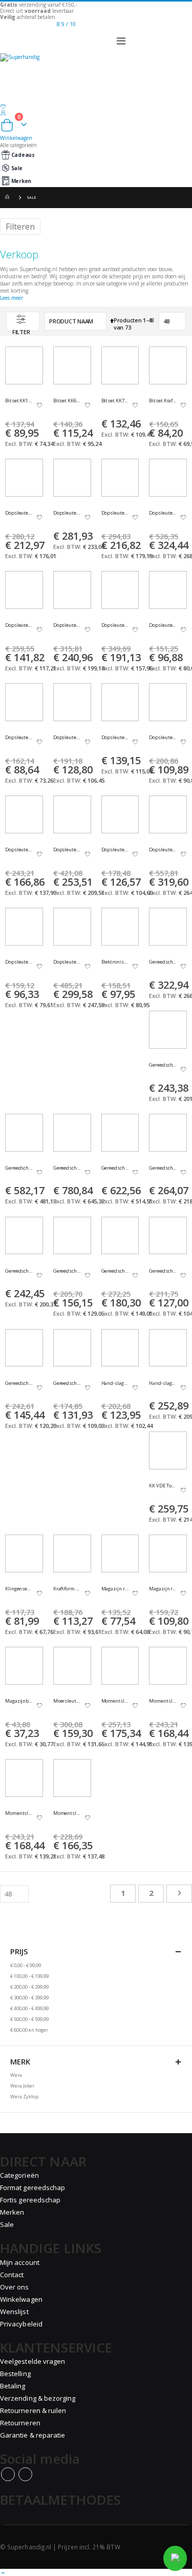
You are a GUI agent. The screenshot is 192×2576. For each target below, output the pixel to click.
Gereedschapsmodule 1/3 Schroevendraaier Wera (163, 1065)
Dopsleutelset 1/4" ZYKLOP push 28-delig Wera (19, 738)
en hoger (29, 2030)
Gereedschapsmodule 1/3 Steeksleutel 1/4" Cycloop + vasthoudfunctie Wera (115, 1168)
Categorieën (19, 2175)
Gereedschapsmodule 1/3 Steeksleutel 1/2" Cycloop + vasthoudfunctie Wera (67, 1168)
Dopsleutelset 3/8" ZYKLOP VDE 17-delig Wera (163, 850)
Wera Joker (22, 2086)
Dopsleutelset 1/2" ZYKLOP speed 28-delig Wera (115, 513)
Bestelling (15, 2374)
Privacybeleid (21, 2324)
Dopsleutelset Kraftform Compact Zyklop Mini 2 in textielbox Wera (19, 962)
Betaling (13, 2386)
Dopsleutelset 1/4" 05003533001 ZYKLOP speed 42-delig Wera (67, 625)
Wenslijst (14, 2312)
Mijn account (20, 2262)
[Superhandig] (96, 66)
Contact (12, 2275)
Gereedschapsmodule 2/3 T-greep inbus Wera (163, 1168)
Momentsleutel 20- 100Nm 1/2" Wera (115, 1701)
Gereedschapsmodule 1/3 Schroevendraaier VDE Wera (163, 962)
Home (9, 198)
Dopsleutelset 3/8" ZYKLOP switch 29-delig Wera (115, 850)
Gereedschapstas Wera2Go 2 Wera (67, 1383)
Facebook (8, 2474)
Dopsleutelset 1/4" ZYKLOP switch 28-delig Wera (115, 738)
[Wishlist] (96, 107)
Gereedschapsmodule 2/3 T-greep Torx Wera (19, 1271)
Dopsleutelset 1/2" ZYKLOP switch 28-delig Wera (19, 625)
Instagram (25, 2474)
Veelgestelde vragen (33, 2361)
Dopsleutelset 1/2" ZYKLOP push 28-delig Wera (67, 513)
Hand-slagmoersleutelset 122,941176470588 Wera (163, 1383)
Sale (17, 168)
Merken (21, 181)
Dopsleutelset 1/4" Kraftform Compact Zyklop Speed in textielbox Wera (163, 625)
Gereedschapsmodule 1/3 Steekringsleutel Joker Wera (19, 1168)
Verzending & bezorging (38, 2398)
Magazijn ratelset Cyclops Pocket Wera (163, 1589)
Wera (16, 2075)
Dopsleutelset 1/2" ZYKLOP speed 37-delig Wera (163, 513)
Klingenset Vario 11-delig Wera (19, 1589)
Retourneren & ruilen (33, 2410)
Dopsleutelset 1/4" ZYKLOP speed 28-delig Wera (67, 738)
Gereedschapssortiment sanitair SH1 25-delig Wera (19, 1383)
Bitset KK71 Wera (115, 401)
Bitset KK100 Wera (19, 401)
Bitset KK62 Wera (67, 401)
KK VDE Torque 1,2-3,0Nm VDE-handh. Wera (163, 1486)
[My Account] (96, 113)
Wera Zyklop (24, 2097)
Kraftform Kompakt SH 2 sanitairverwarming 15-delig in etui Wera (67, 1589)
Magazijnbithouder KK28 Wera (19, 1701)
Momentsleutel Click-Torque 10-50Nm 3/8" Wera (19, 1813)
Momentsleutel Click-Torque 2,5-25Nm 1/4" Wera (67, 1813)
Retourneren (20, 2423)
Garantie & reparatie (33, 2435)
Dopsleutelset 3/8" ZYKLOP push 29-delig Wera (163, 738)
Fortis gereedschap (30, 2200)
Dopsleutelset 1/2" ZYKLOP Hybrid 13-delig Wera (19, 513)
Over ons (15, 2287)
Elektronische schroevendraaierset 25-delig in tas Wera (115, 962)
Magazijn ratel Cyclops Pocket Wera (115, 1589)
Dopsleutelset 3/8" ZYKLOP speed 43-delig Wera (67, 850)
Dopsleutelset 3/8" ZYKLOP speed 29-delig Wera (19, 850)
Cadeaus (23, 155)
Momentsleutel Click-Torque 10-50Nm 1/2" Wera (163, 1701)
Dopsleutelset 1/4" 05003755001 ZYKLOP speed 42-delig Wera (115, 625)
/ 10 (66, 24)
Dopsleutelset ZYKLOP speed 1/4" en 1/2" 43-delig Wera (67, 962)
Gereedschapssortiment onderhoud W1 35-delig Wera (163, 1271)
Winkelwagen (21, 2299)
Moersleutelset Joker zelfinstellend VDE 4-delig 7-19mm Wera (67, 1701)
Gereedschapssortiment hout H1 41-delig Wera (67, 1271)
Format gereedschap (33, 2187)
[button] (39, 406)
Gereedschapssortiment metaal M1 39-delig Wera (115, 1271)
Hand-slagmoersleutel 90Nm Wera (115, 1383)
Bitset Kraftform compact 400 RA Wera (163, 401)
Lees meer (12, 298)
